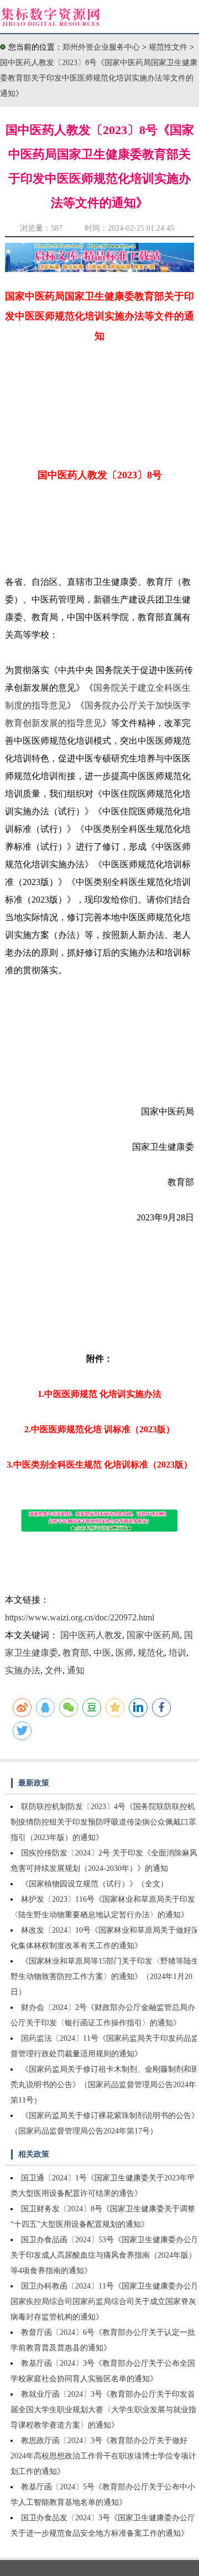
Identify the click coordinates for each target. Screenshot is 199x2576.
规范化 (151, 1653)
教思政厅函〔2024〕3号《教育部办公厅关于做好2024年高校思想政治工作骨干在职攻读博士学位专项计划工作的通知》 (103, 2456)
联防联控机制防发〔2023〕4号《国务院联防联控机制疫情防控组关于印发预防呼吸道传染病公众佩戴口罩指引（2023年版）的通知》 (103, 1822)
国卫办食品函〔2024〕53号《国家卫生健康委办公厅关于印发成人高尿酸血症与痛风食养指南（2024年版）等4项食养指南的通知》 (105, 2255)
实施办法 (23, 1670)
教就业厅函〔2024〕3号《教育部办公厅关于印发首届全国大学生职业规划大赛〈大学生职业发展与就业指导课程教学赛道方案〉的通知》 (103, 2410)
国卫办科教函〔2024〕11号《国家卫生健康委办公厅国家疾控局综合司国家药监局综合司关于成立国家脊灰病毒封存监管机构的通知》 (105, 2302)
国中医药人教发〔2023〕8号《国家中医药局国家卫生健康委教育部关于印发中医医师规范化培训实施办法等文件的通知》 (99, 78)
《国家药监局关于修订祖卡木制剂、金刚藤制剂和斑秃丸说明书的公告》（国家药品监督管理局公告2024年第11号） (105, 2085)
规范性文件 (169, 47)
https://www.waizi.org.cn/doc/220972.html (80, 1617)
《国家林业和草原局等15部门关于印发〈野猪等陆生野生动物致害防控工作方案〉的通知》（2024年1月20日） (105, 1977)
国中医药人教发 (91, 1635)
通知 (76, 1670)
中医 (102, 1653)
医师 (124, 1653)
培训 (177, 1653)
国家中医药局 (153, 1635)
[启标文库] (99, 269)
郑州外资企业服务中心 (101, 47)
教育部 (76, 1653)
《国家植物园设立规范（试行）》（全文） (95, 1884)
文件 (54, 1670)
